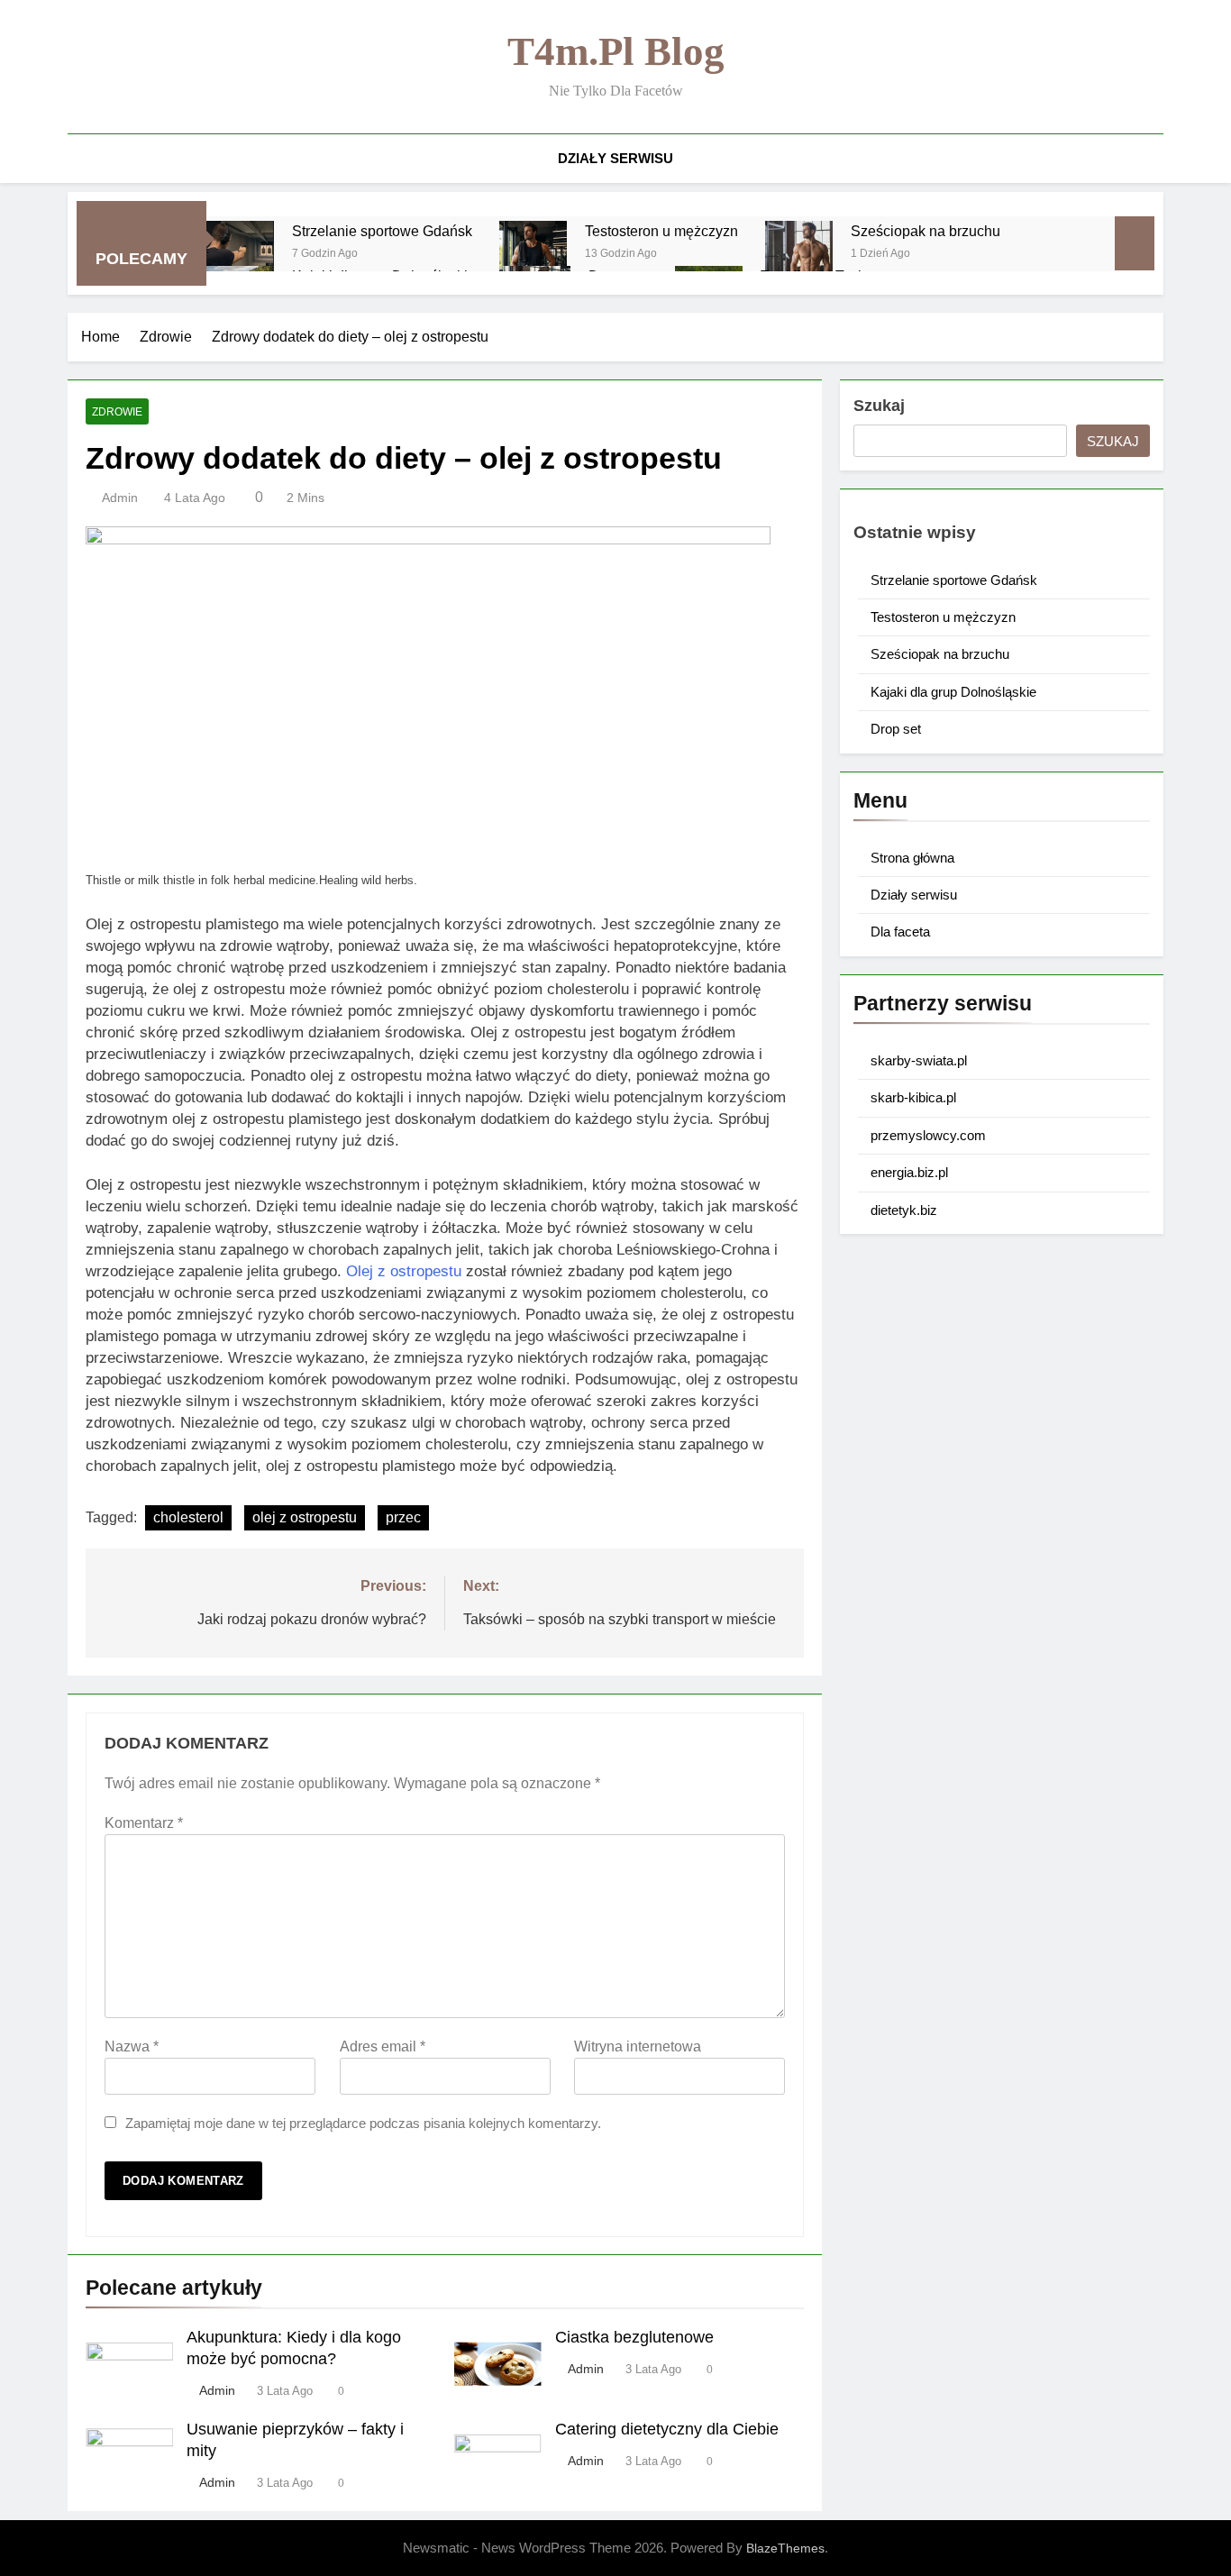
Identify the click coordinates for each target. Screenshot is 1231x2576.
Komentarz (144, 1823)
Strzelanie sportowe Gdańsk (382, 231)
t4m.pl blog (616, 51)
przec (403, 1517)
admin (120, 498)
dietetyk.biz (904, 1210)
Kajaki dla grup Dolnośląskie (953, 692)
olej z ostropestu (305, 1517)
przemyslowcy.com (928, 1135)
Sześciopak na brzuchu (926, 231)
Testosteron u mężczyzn (661, 231)
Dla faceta (900, 932)
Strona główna (912, 858)
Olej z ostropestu (404, 1271)
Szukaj (879, 406)
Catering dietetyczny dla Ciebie (667, 2429)
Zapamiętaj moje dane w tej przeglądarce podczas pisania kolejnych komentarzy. (363, 2123)
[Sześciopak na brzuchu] (799, 255)
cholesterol (188, 1517)
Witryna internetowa (638, 2046)
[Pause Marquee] (1135, 243)
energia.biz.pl (909, 1172)
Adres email (383, 2046)
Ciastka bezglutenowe (634, 2337)
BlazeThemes (785, 2548)
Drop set (896, 729)
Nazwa (132, 2046)
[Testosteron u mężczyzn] (533, 255)
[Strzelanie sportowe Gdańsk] (240, 255)
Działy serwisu (615, 158)
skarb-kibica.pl (913, 1097)
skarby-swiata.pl (919, 1060)
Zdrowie (117, 412)
